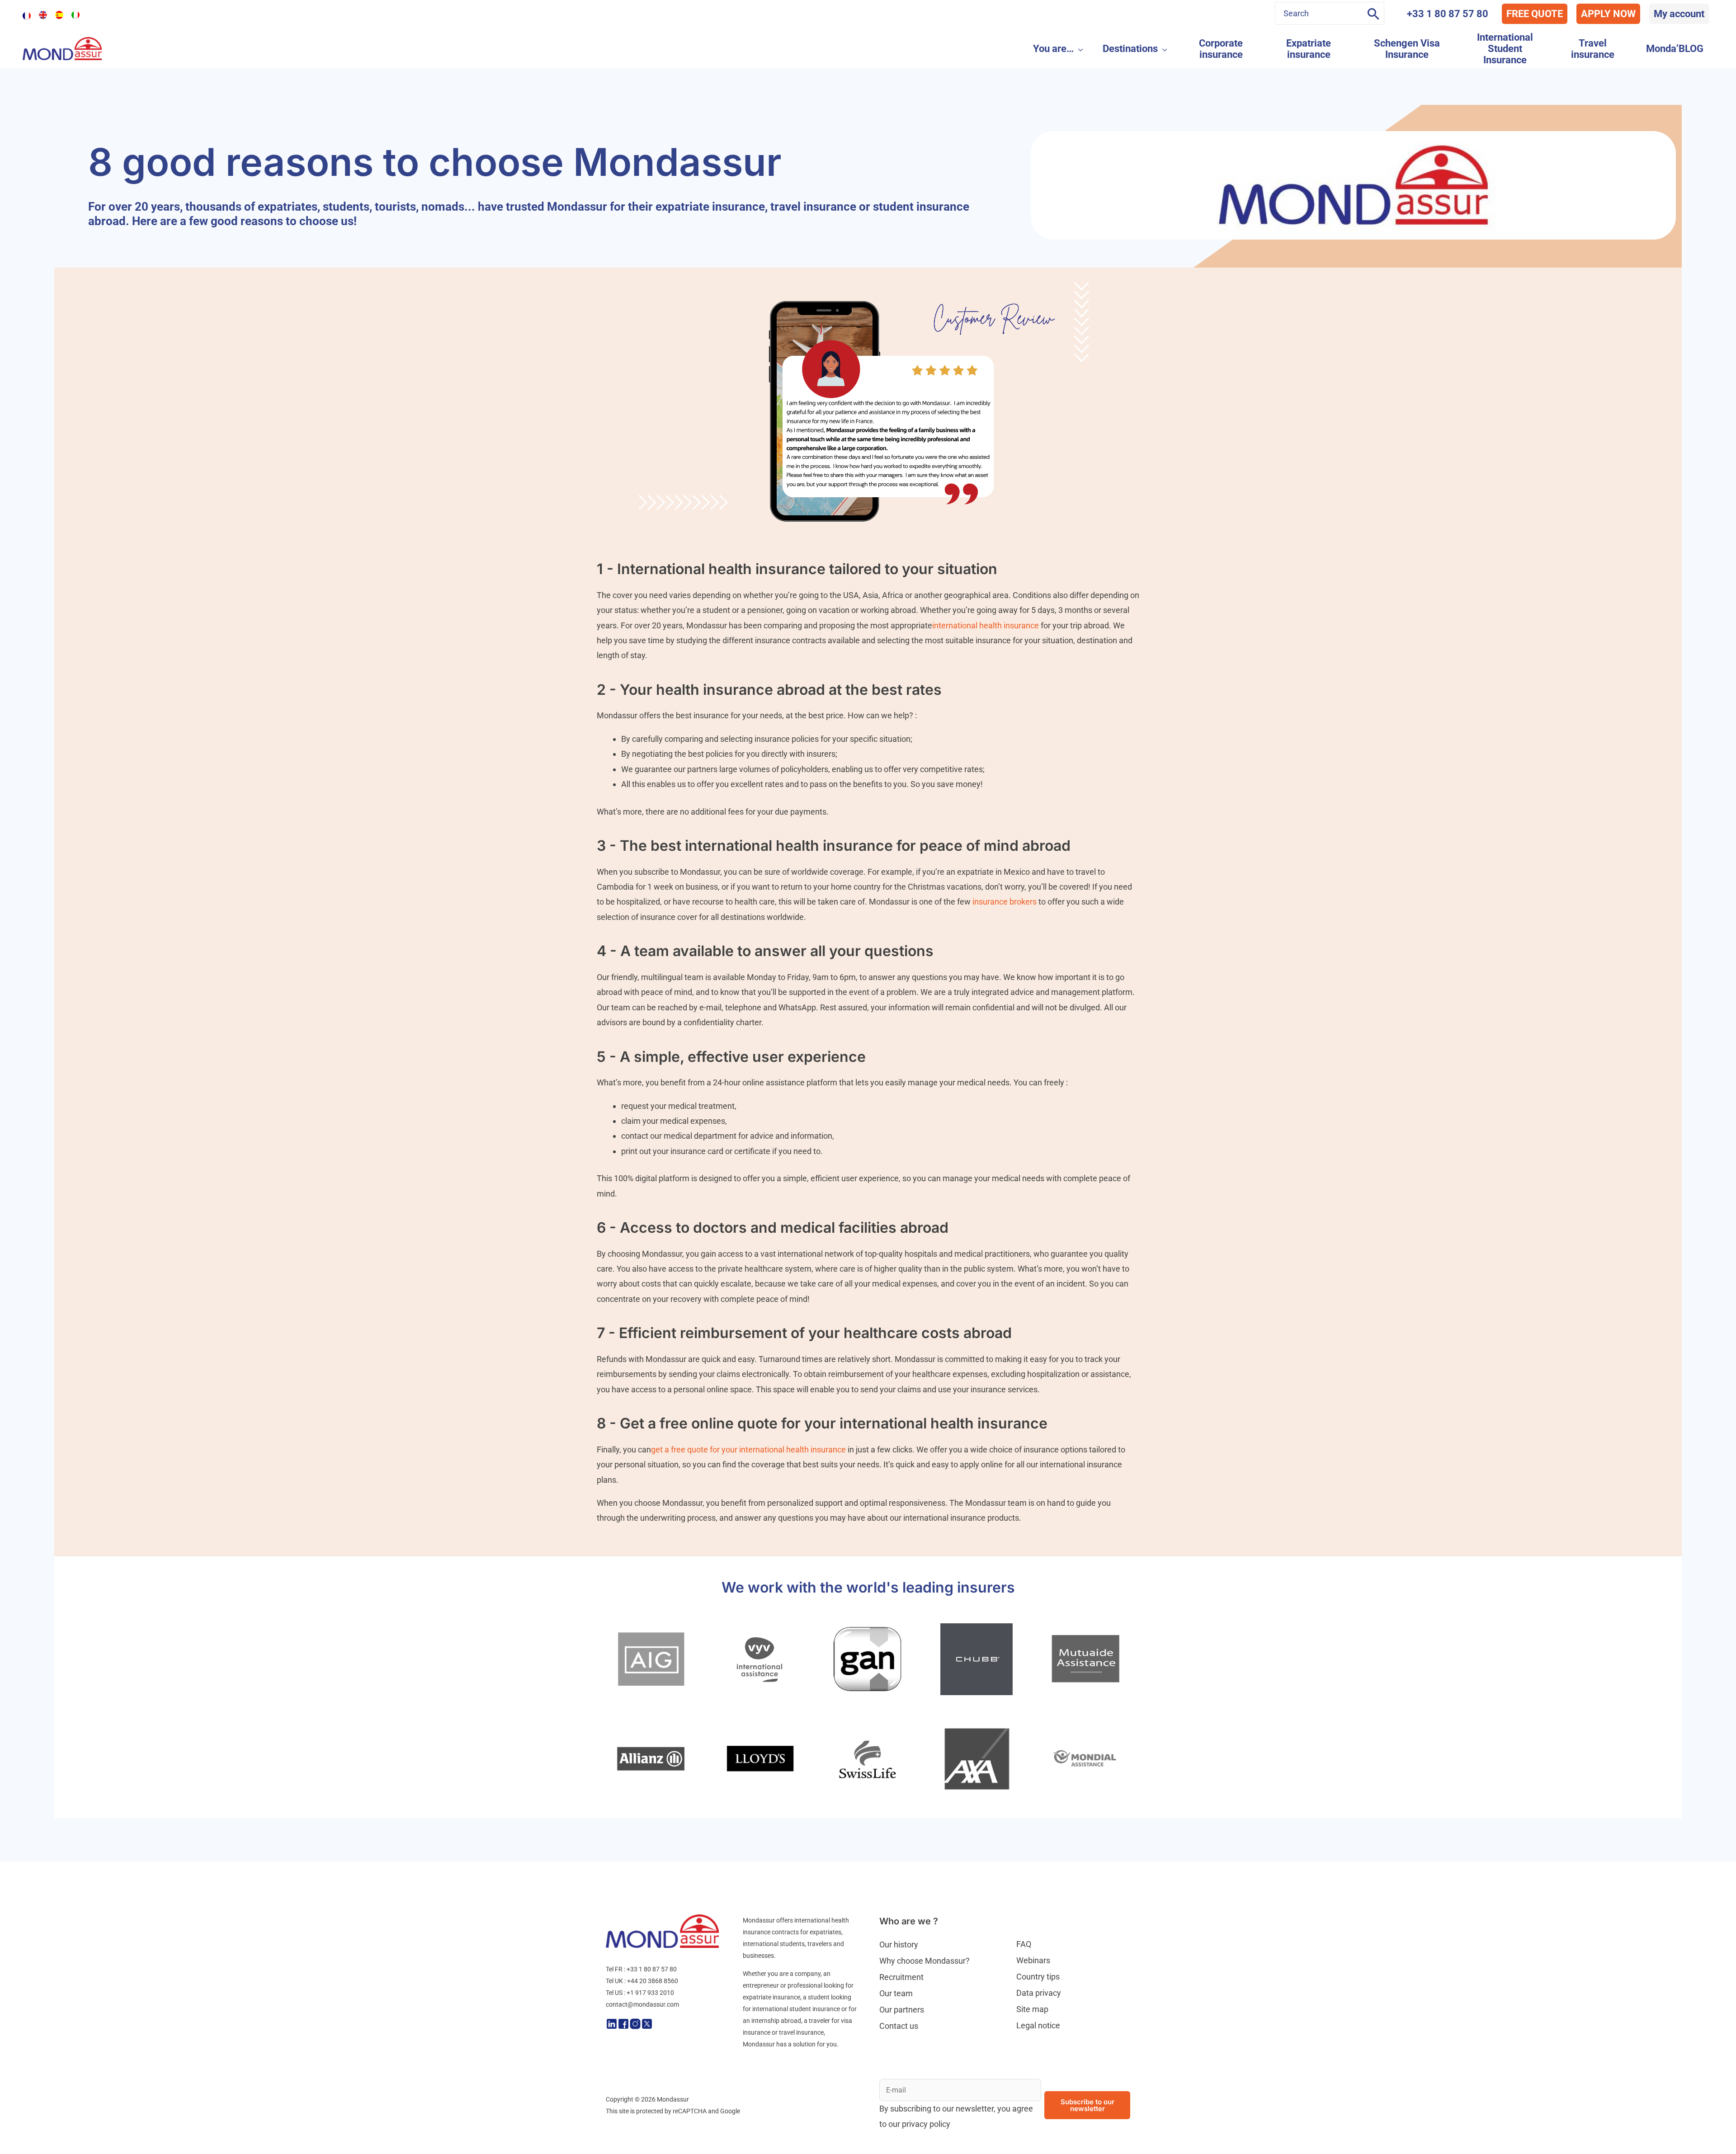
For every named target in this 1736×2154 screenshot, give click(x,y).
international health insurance (986, 625)
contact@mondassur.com (642, 2004)
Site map (1032, 2009)
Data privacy (1039, 1993)
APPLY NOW (1608, 14)
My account (1679, 14)
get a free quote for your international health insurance (748, 1449)
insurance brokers (1005, 902)
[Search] (1373, 13)
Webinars (1033, 1960)
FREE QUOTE (1535, 14)
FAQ (1024, 1944)
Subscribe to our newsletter (1087, 2105)
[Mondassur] (62, 48)
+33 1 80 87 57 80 (1448, 14)
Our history (899, 1944)
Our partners (902, 2010)
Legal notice (1038, 2025)
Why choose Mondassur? (925, 1961)
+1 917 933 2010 (650, 1993)
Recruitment (901, 1977)
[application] (1078, 49)
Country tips (1038, 1977)
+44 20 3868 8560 (653, 1981)
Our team (896, 1993)
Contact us (899, 2026)
